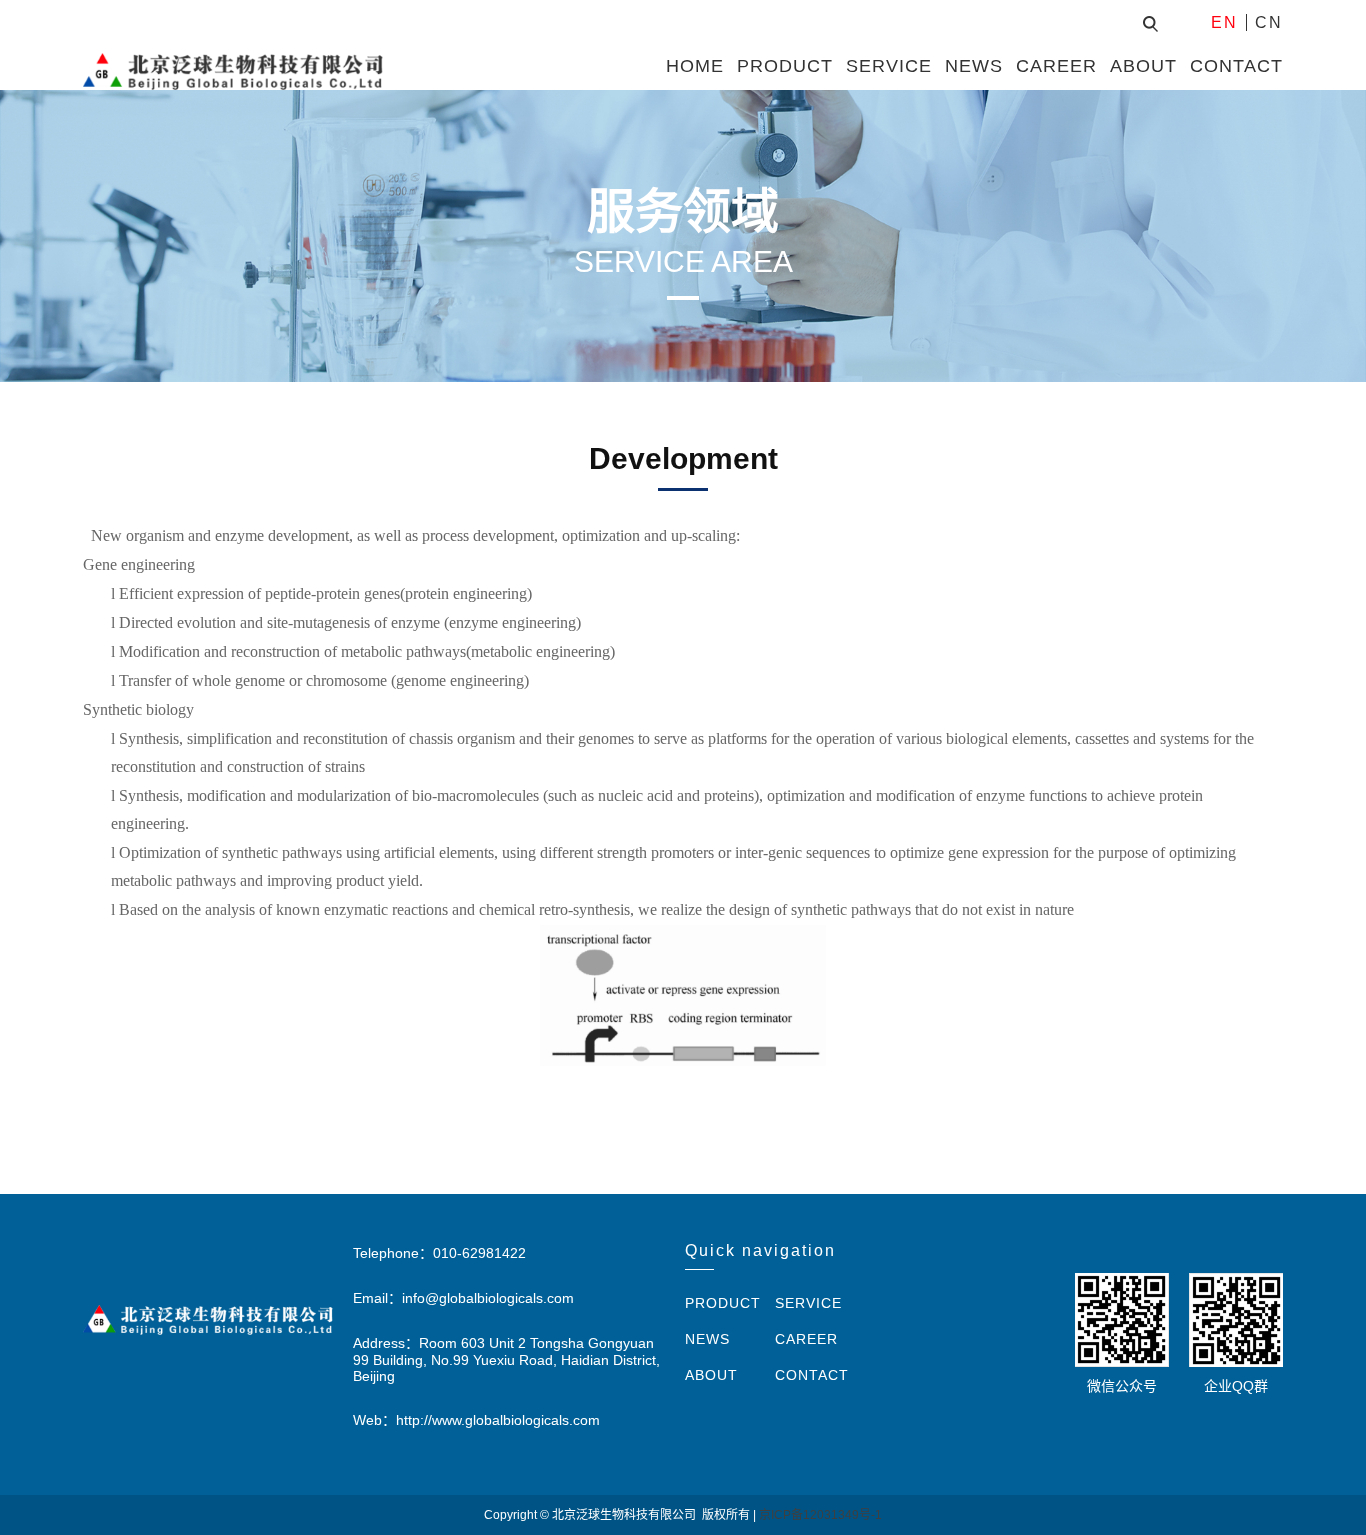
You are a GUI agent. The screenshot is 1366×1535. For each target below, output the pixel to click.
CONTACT (1236, 66)
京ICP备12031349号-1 (820, 1515)
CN (1269, 22)
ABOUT (1143, 66)
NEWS (974, 66)
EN (1224, 22)
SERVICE (889, 66)
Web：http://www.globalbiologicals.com (476, 1420)
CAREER (1056, 66)
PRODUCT (785, 66)
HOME (695, 66)
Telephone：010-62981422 (439, 1253)
